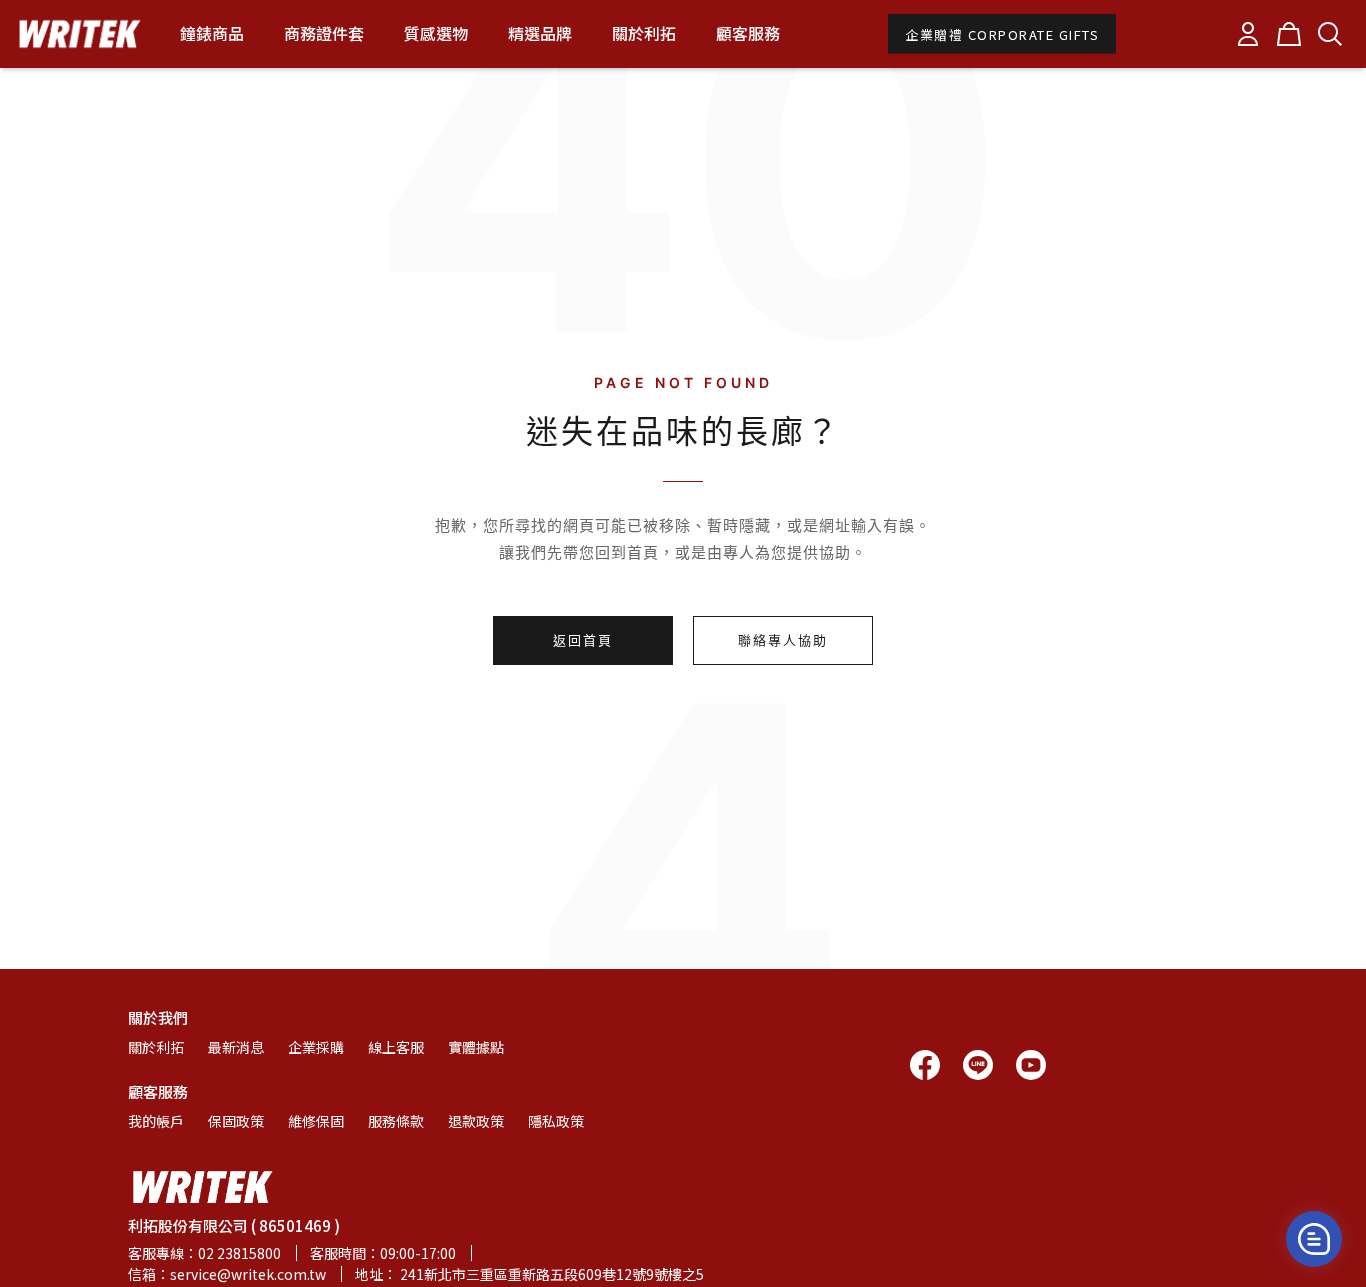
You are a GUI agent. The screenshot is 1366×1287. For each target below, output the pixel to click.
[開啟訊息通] (1314, 1239)
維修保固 (316, 1121)
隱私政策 (556, 1121)
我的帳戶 (156, 1121)
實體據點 (476, 1047)
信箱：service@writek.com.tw (227, 1274)
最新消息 (236, 1047)
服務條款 (396, 1121)
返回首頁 (583, 640)
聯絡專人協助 (783, 640)
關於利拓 (156, 1047)
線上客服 (396, 1047)
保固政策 (236, 1121)
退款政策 (476, 1121)
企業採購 (316, 1047)
